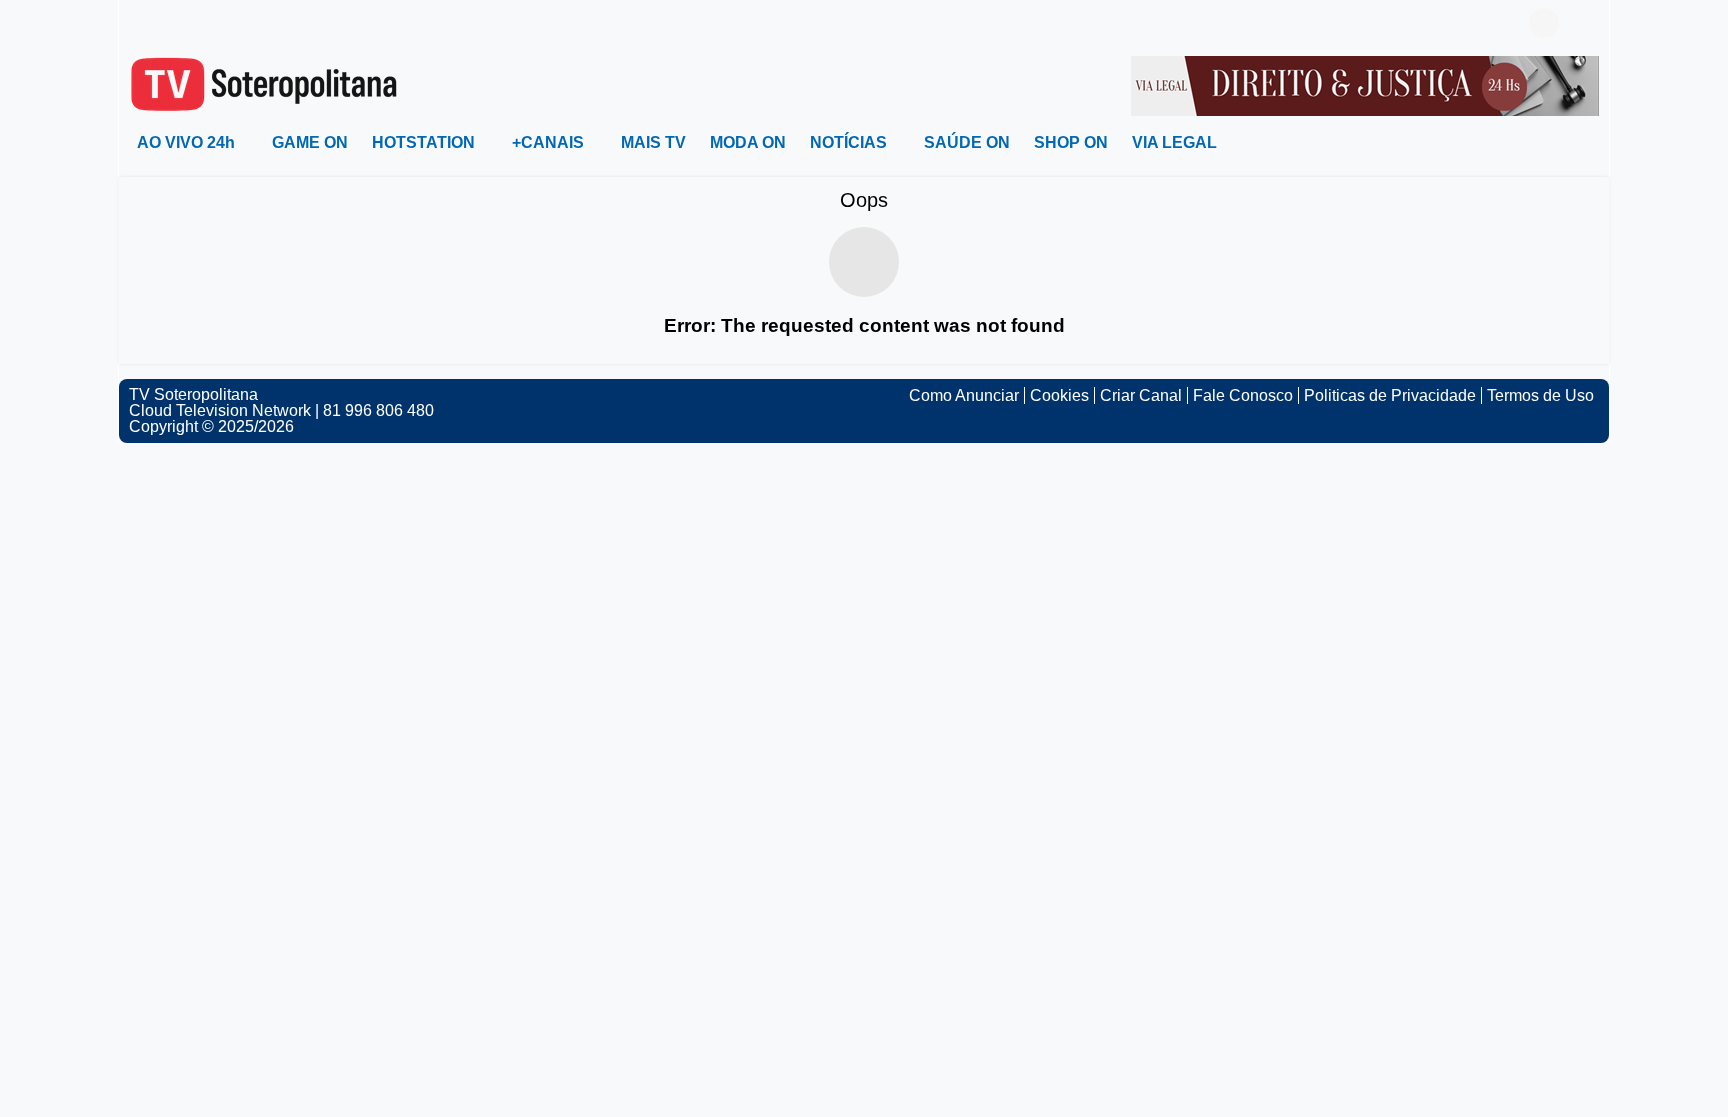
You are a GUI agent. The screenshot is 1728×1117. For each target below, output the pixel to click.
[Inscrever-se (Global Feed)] (199, 23)
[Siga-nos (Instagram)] (169, 23)
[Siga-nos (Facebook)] (139, 23)
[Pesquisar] (1584, 23)
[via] (1365, 84)
